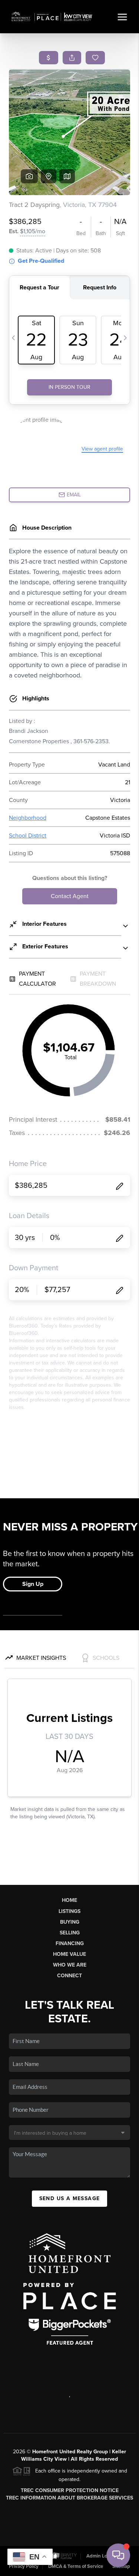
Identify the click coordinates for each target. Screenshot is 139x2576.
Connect (69, 1976)
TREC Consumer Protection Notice (70, 2490)
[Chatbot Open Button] (118, 2555)
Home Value (69, 1954)
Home (69, 1900)
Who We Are (70, 1965)
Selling (70, 1933)
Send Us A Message (70, 2198)
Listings (69, 1911)
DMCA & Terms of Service (76, 2566)
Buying (70, 1922)
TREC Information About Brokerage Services (69, 2498)
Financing (70, 1943)
